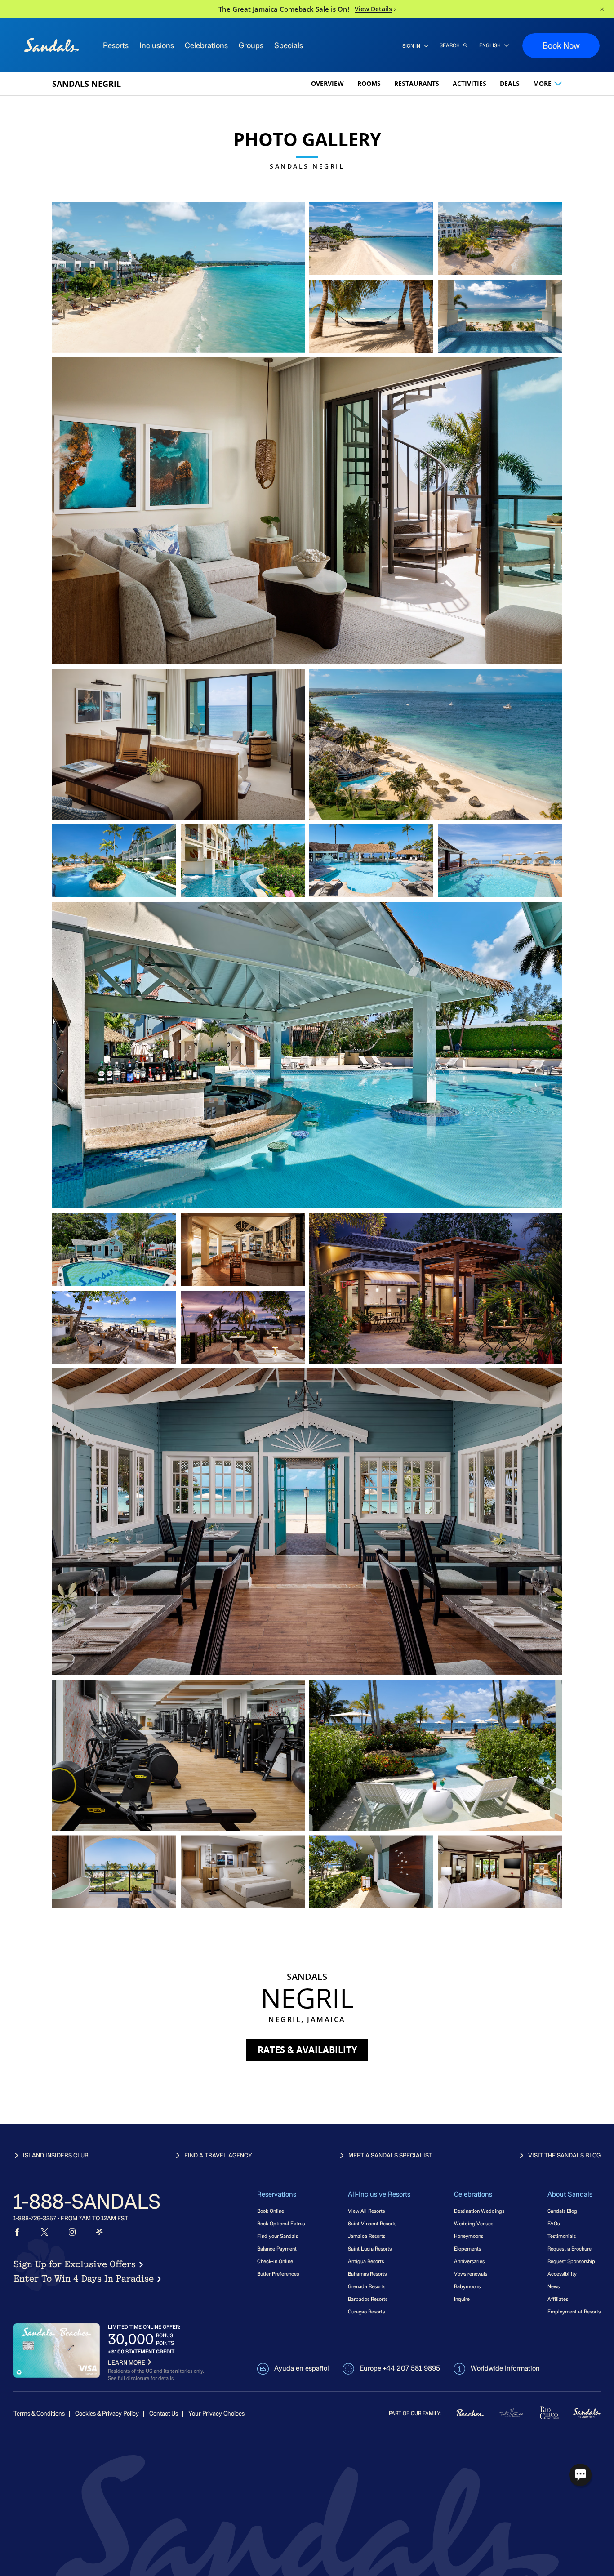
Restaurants (417, 83)
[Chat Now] (580, 2475)
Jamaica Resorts (367, 2236)
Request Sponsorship (571, 2261)
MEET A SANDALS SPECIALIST (390, 2155)
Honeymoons (469, 2236)
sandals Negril (87, 84)
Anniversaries (469, 2261)
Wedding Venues (474, 2223)
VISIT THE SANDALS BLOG (564, 2155)
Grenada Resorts (367, 2286)
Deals (510, 83)
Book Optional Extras (281, 2223)
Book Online (271, 2211)
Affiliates (558, 2299)
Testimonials (562, 2236)
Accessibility (562, 2274)
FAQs (554, 2223)
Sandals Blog (562, 2211)
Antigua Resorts (366, 2261)
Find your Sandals (278, 2236)
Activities (469, 83)
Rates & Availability (307, 2050)
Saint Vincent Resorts (372, 2223)
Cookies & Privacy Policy (107, 2413)
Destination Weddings (479, 2211)
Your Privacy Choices (216, 2413)
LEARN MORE (127, 2363)
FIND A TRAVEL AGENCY (218, 2155)
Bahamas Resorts (367, 2274)
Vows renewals (471, 2274)
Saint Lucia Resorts (370, 2248)
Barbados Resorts (368, 2299)
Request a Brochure (570, 2248)
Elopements (467, 2248)
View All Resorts (366, 2211)
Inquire (462, 2299)
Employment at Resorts (574, 2311)
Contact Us (164, 2413)
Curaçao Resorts (366, 2311)
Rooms (369, 83)
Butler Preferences (278, 2274)
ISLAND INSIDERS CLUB (56, 2155)
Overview (327, 83)
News (554, 2286)
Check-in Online (275, 2261)
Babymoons (467, 2286)
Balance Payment (277, 2248)
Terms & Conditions (39, 2413)
